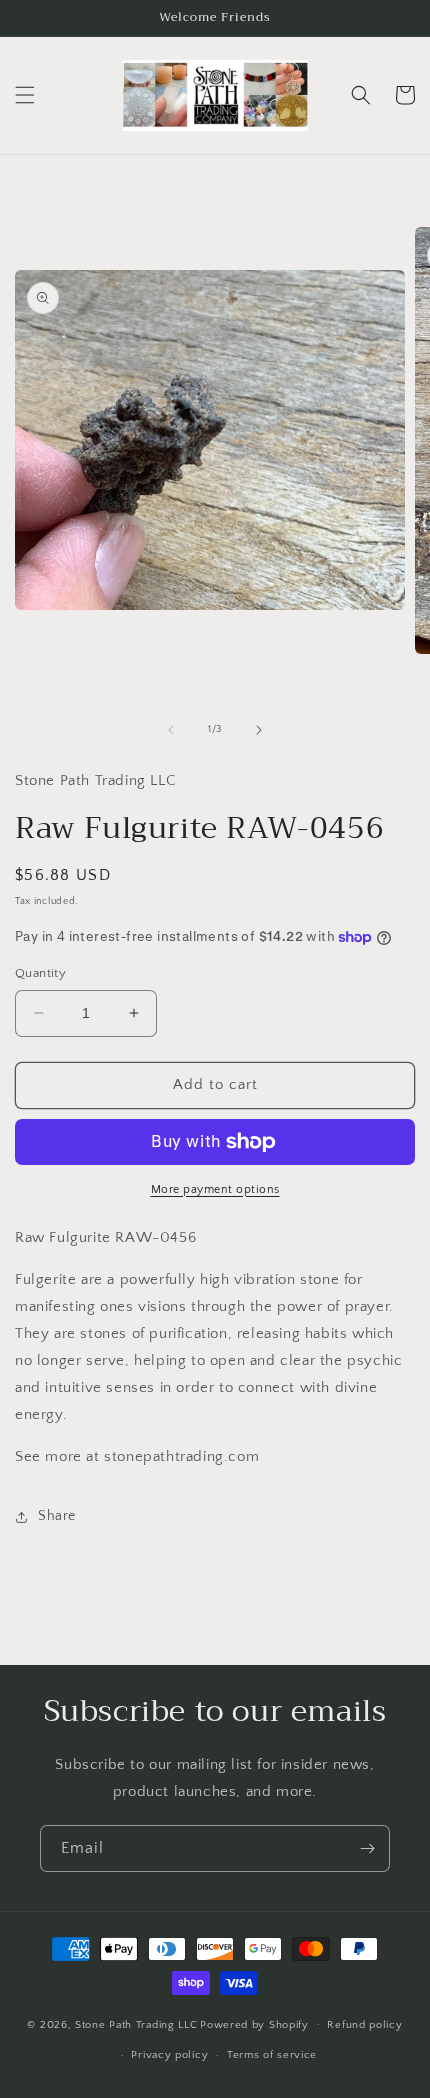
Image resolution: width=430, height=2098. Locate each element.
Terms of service (272, 2055)
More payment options (215, 1189)
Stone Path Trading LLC (136, 2024)
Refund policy (364, 2025)
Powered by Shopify (254, 2024)
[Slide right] (259, 730)
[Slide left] (171, 730)
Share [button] (57, 1516)
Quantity (40, 973)
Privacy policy (169, 2055)
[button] (25, 95)
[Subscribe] (367, 1848)
